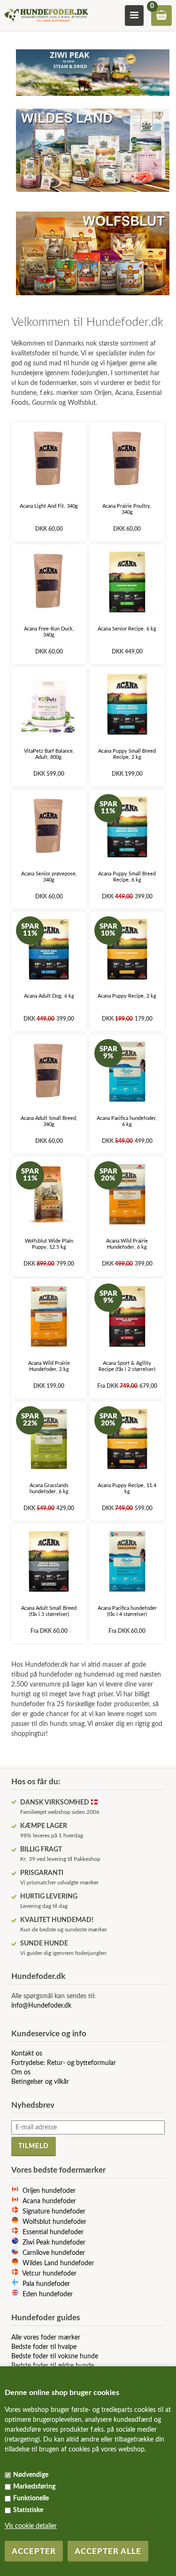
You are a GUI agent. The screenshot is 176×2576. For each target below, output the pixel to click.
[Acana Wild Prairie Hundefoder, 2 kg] (49, 1316)
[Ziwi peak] (92, 99)
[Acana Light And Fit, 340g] (49, 460)
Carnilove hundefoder (54, 2253)
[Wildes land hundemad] (92, 195)
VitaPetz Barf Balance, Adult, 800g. (49, 754)
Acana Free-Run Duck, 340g (49, 632)
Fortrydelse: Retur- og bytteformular (64, 2063)
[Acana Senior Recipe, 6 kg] (127, 582)
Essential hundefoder (53, 2232)
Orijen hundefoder (49, 2191)
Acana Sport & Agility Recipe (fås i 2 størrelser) (127, 1366)
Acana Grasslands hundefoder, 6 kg (49, 1489)
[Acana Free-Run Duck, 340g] (49, 582)
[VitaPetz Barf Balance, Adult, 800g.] (49, 704)
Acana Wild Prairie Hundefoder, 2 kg (49, 1366)
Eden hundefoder (48, 2294)
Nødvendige (31, 2475)
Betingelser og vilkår (40, 2082)
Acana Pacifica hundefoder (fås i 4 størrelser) (127, 1611)
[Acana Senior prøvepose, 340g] (49, 827)
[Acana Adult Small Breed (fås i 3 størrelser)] (49, 1561)
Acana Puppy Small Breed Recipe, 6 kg (127, 877)
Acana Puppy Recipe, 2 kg (127, 996)
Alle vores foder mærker (46, 2338)
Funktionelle (31, 2498)
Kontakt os (27, 2054)
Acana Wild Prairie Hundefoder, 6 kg (127, 1244)
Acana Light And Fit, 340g (49, 506)
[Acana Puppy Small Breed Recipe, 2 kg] (127, 704)
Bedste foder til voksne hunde (55, 2356)
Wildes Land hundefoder (58, 2263)
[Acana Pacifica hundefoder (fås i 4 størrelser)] (127, 1561)
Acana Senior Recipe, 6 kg (127, 629)
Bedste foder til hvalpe (44, 2347)
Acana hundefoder (49, 2201)
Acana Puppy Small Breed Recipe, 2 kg (127, 754)
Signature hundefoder (54, 2212)
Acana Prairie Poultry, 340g (127, 509)
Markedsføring (34, 2487)
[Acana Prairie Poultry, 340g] (127, 460)
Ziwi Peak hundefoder (54, 2243)
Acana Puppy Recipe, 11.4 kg (127, 1489)
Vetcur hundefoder (49, 2274)
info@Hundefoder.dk (41, 2006)
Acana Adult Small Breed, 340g (49, 1121)
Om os (21, 2072)
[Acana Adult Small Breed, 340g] (49, 1072)
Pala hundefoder (46, 2284)
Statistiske (28, 2510)
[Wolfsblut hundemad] (92, 298)
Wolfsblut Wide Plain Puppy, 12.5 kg (49, 1244)
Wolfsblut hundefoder (54, 2222)
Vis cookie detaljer (31, 2526)
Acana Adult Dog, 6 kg (49, 996)
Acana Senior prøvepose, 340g (49, 877)
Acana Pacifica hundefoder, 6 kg (127, 1121)
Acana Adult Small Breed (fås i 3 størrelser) (49, 1611)
